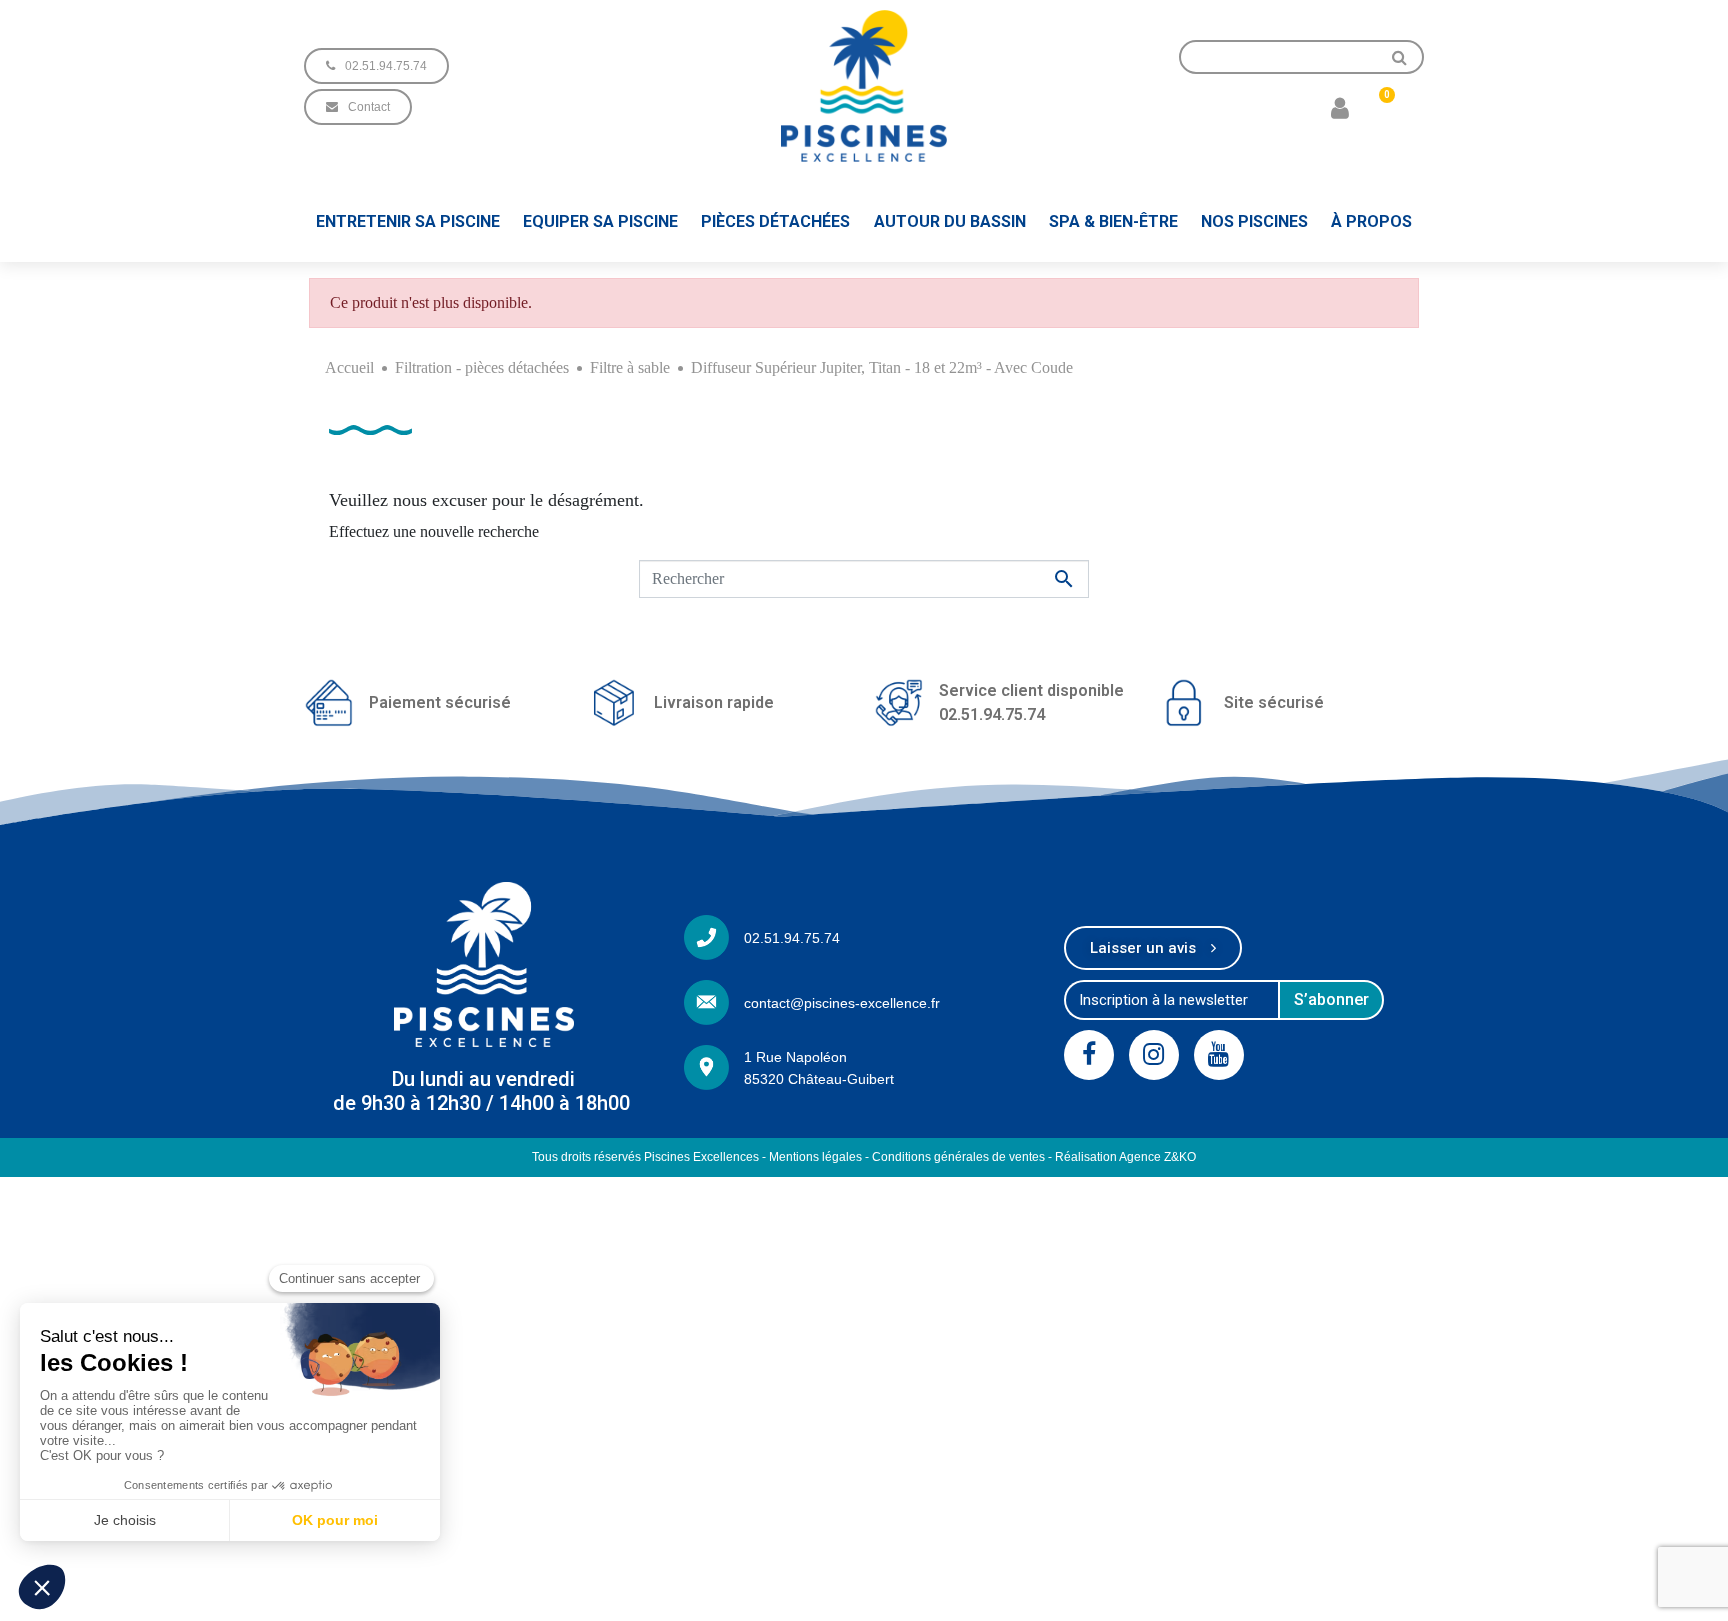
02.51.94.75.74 (792, 938)
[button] (376, 66)
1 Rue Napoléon (795, 1057)
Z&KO (1180, 1157)
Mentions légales (815, 1157)
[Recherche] (1400, 57)
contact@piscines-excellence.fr (842, 1003)
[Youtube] (1219, 1055)
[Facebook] (1089, 1055)
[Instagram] (1154, 1055)
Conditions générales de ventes (958, 1157)
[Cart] (1378, 106)
